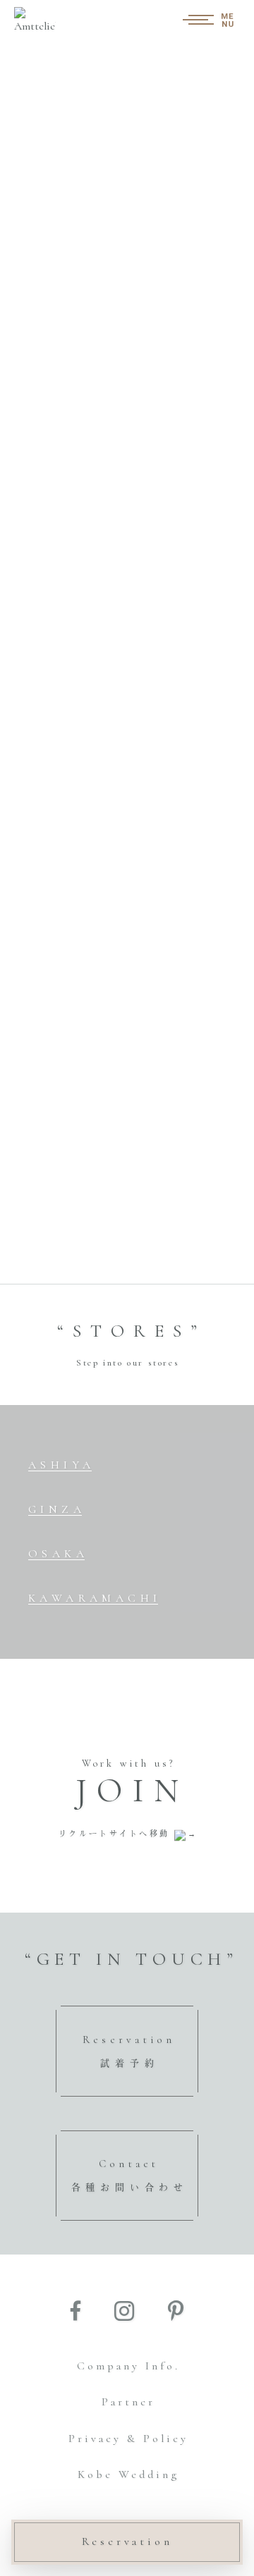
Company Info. (128, 2366)
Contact (130, 2175)
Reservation (127, 2541)
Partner (128, 2402)
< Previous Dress (64, 864)
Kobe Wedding (128, 2474)
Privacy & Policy (128, 2439)
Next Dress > (198, 864)
